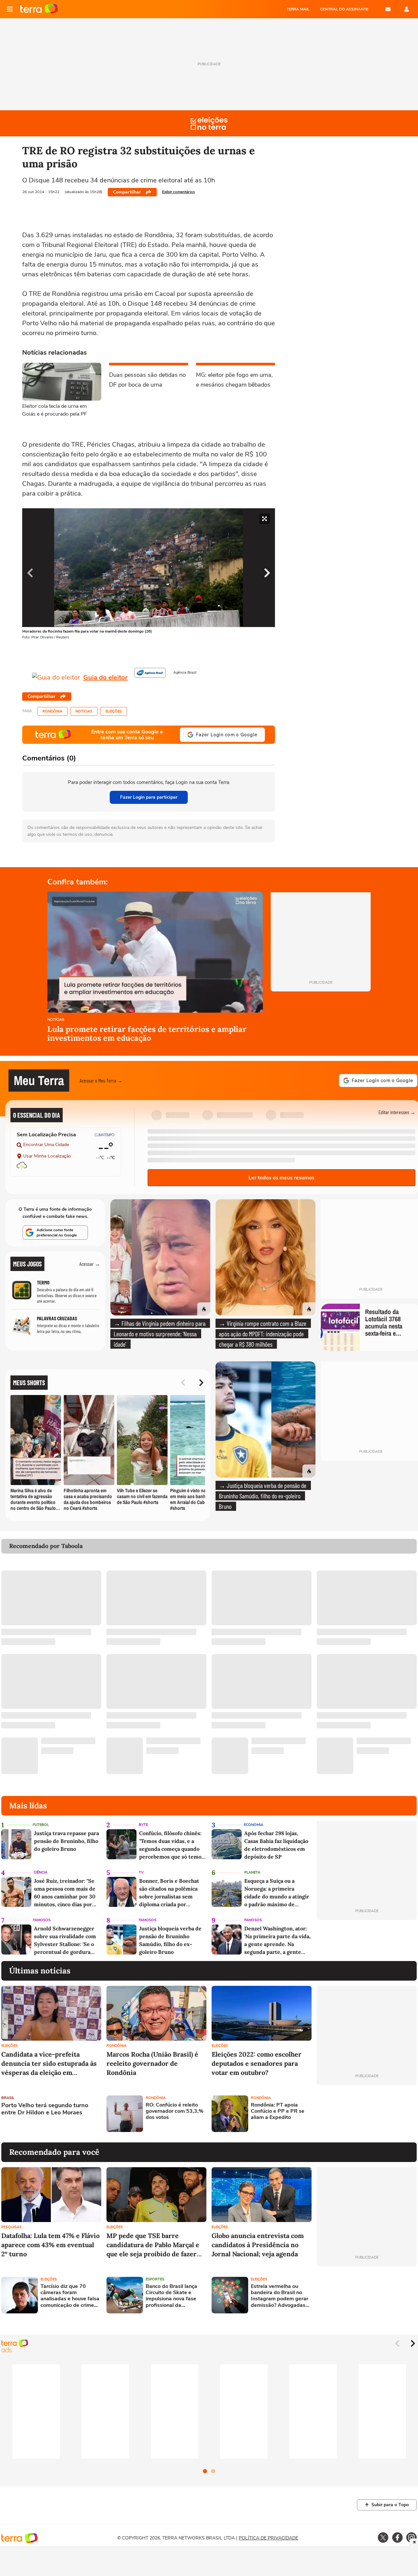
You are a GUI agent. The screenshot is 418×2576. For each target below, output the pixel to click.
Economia (254, 1825)
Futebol (41, 1825)
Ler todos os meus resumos (281, 1178)
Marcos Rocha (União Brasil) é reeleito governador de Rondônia (152, 2063)
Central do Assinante (344, 9)
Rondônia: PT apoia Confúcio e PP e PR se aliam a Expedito (278, 2111)
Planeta (252, 1872)
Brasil (8, 2098)
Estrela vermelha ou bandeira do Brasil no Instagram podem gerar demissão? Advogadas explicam (280, 2296)
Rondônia (52, 711)
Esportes (155, 2279)
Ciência (40, 1872)
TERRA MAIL (298, 9)
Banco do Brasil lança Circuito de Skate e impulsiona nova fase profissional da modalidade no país (171, 2296)
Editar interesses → (397, 1112)
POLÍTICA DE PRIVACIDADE (268, 2538)
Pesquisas (11, 2227)
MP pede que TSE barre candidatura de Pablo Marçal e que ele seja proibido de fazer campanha (153, 2245)
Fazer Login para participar (149, 797)
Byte (143, 1825)
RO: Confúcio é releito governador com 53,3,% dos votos (175, 2111)
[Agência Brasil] (150, 673)
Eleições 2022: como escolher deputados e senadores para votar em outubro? (257, 2063)
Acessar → (90, 1264)
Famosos (42, 1920)
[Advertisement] (367, 2114)
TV (141, 1872)
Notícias (84, 711)
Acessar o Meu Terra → (101, 1080)
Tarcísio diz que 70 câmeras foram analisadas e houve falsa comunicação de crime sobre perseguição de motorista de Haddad (70, 2296)
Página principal (39, 9)
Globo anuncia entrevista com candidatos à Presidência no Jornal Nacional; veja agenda (258, 2245)
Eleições (114, 711)
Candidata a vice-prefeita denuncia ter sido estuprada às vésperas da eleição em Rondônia (49, 2064)
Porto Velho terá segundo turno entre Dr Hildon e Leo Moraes (45, 2109)
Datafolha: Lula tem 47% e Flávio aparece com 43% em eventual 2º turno (50, 2245)
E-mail (388, 9)
